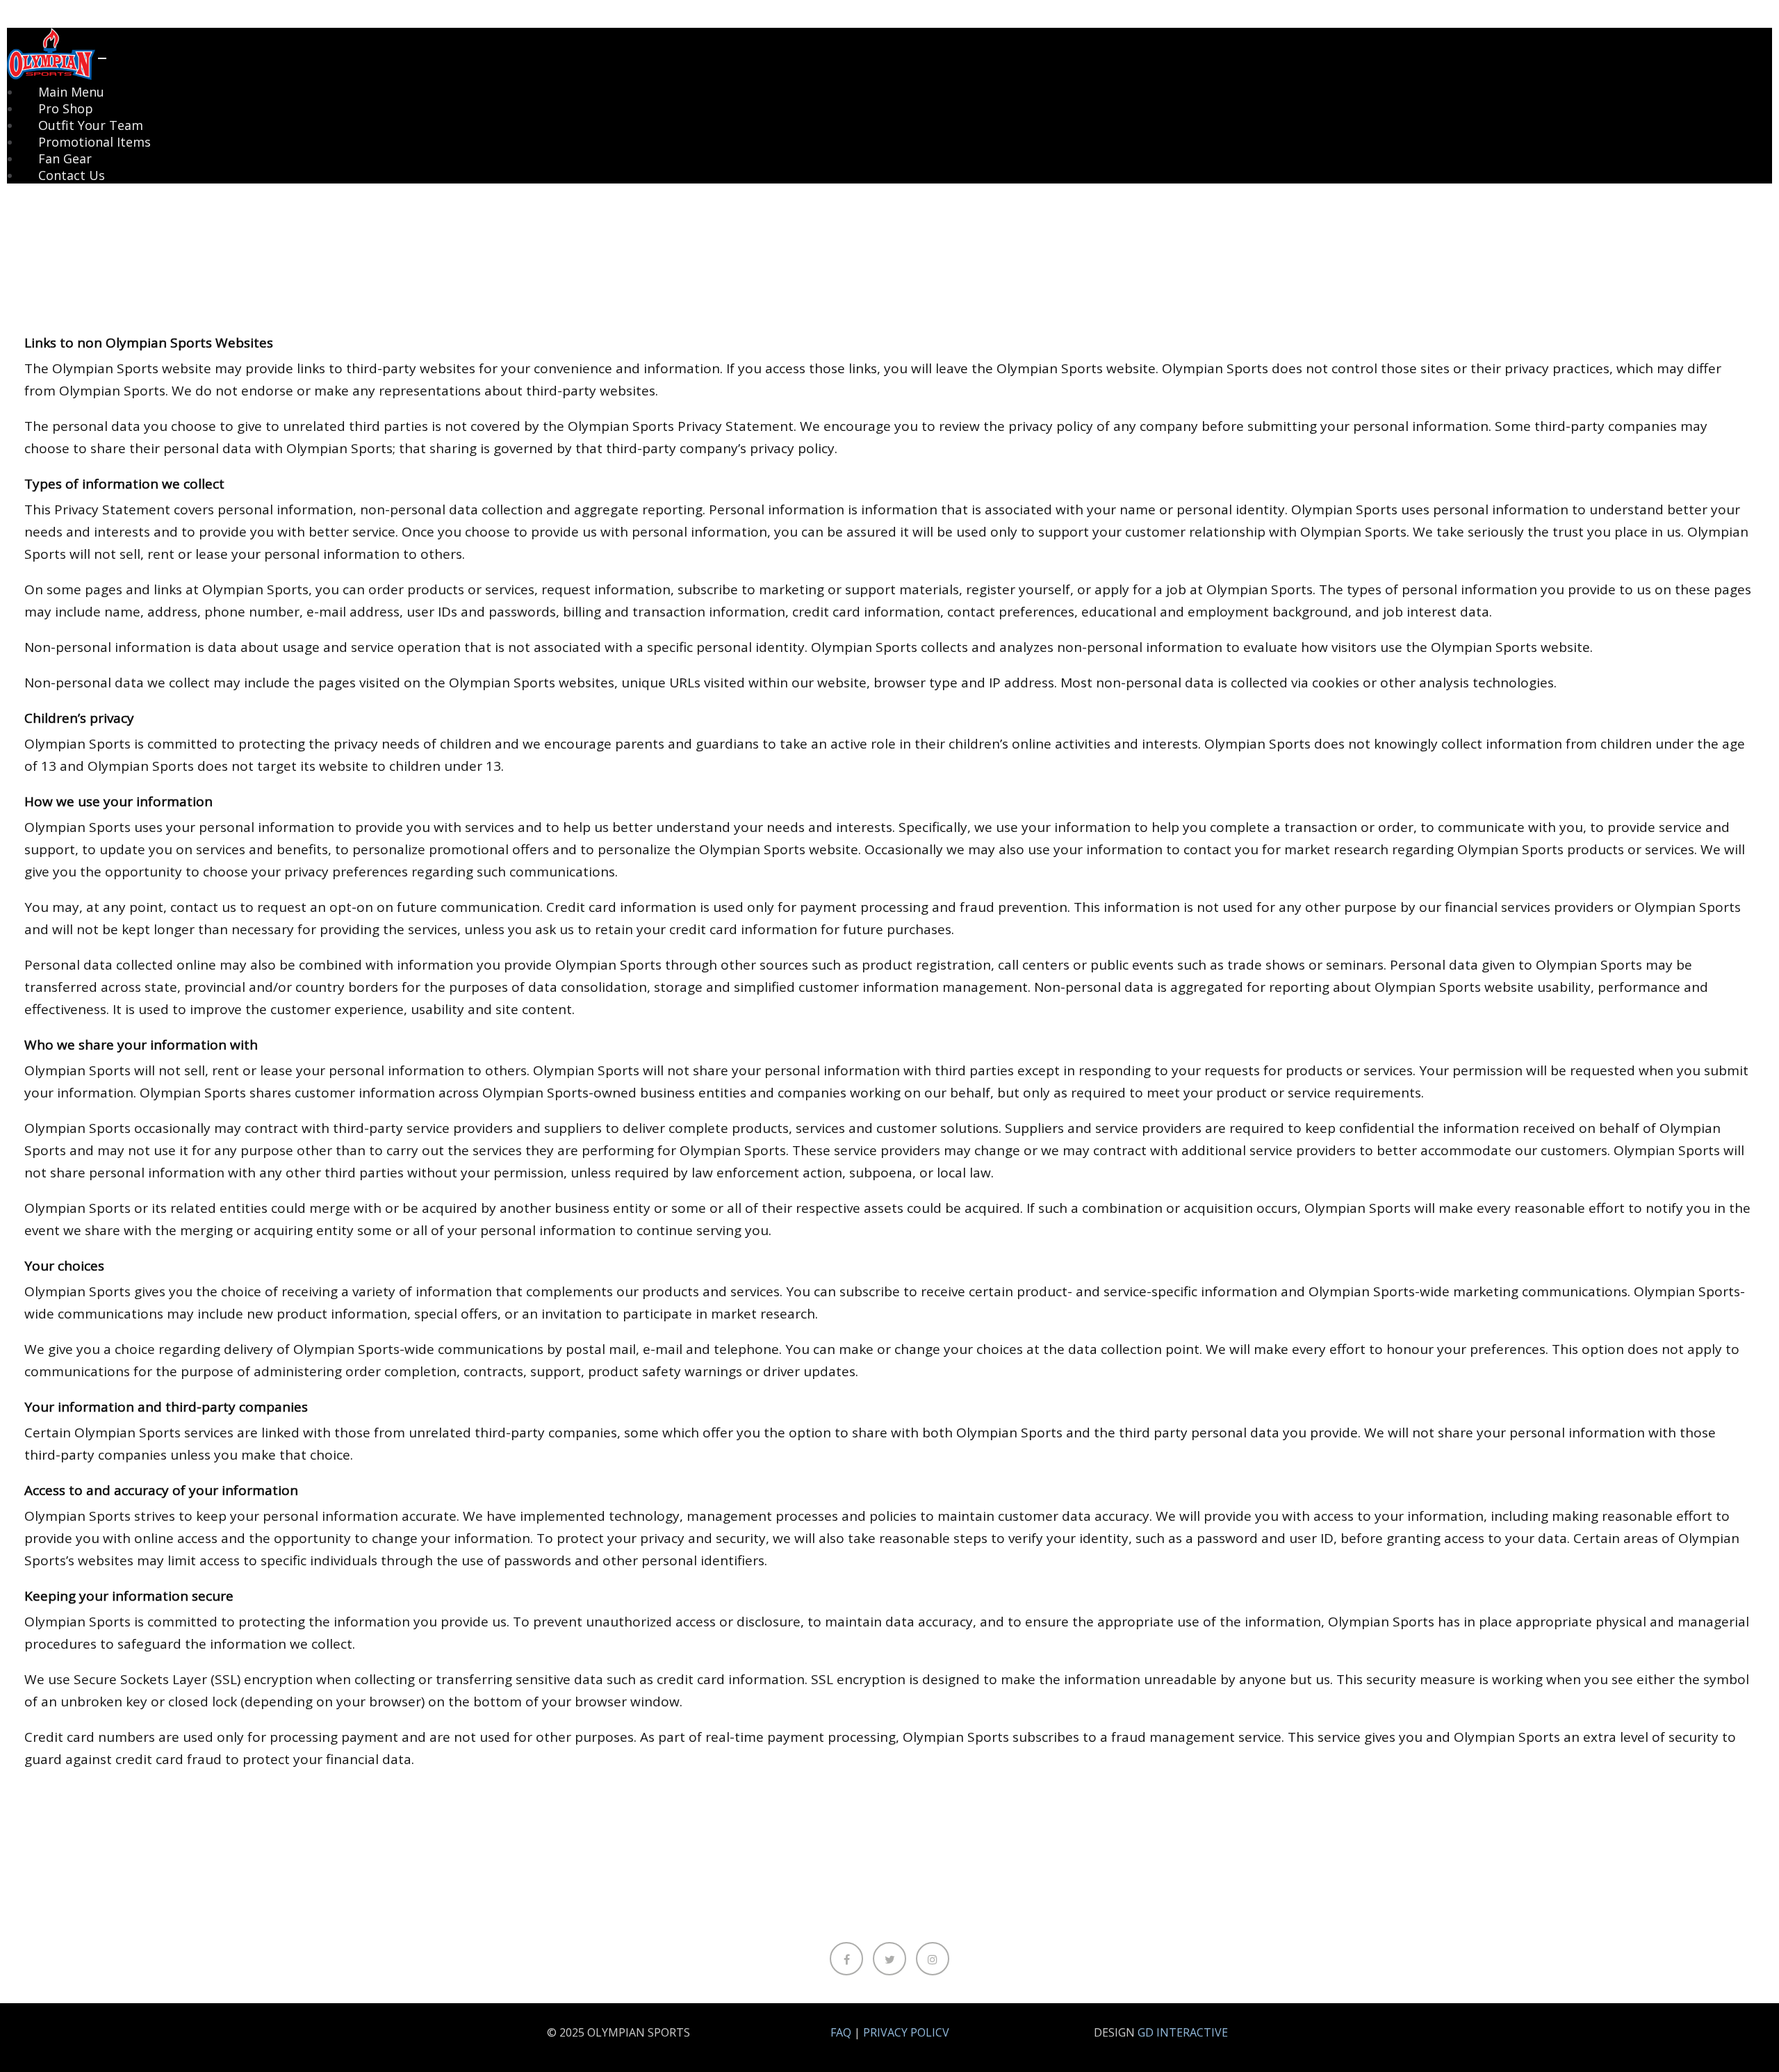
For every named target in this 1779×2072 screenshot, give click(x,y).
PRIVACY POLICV (906, 2032)
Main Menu (71, 92)
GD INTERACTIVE (1183, 2032)
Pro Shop (66, 108)
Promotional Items (95, 142)
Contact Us (72, 175)
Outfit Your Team (91, 125)
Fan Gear (65, 158)
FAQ (841, 2032)
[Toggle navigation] (102, 58)
